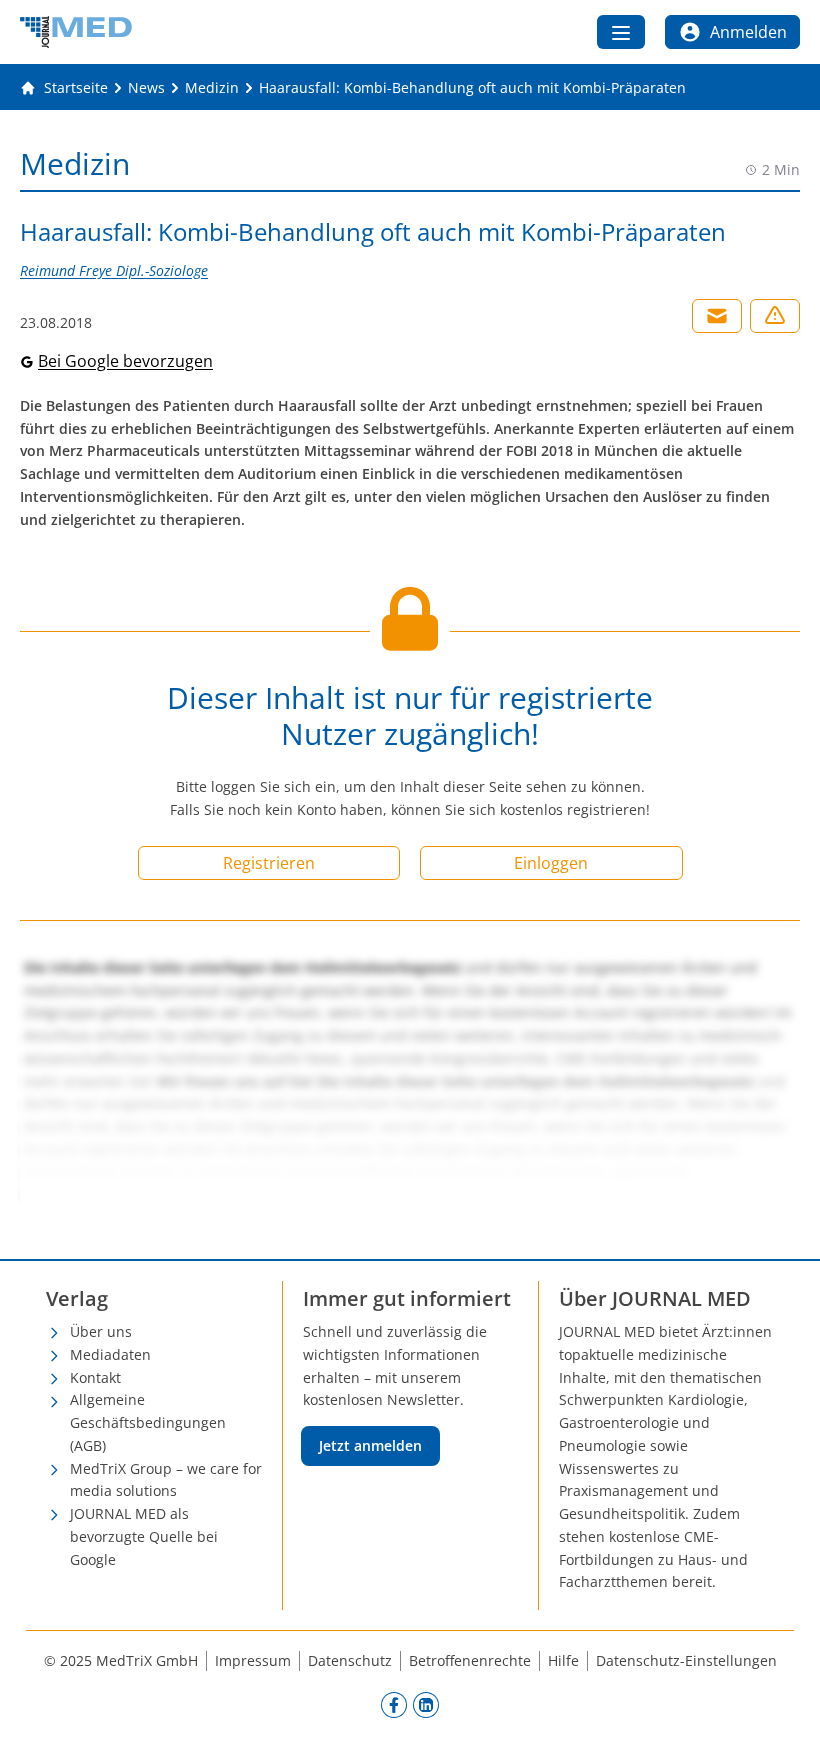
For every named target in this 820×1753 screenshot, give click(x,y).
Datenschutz (350, 1660)
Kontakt (95, 1377)
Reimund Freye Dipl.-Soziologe (114, 270)
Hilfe (563, 1660)
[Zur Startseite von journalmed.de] (76, 32)
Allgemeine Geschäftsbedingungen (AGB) (148, 1422)
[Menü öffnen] (621, 32)
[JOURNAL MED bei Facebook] (394, 1704)
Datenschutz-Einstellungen (686, 1660)
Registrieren (269, 863)
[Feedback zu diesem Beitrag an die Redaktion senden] (775, 316)
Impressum (253, 1660)
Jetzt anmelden (370, 1445)
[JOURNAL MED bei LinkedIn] (426, 1704)
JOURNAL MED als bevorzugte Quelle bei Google (144, 1536)
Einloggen (551, 863)
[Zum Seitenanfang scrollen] (784, 1717)
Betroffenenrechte (470, 1660)
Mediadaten (110, 1354)
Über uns (101, 1331)
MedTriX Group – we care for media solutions (166, 1480)
